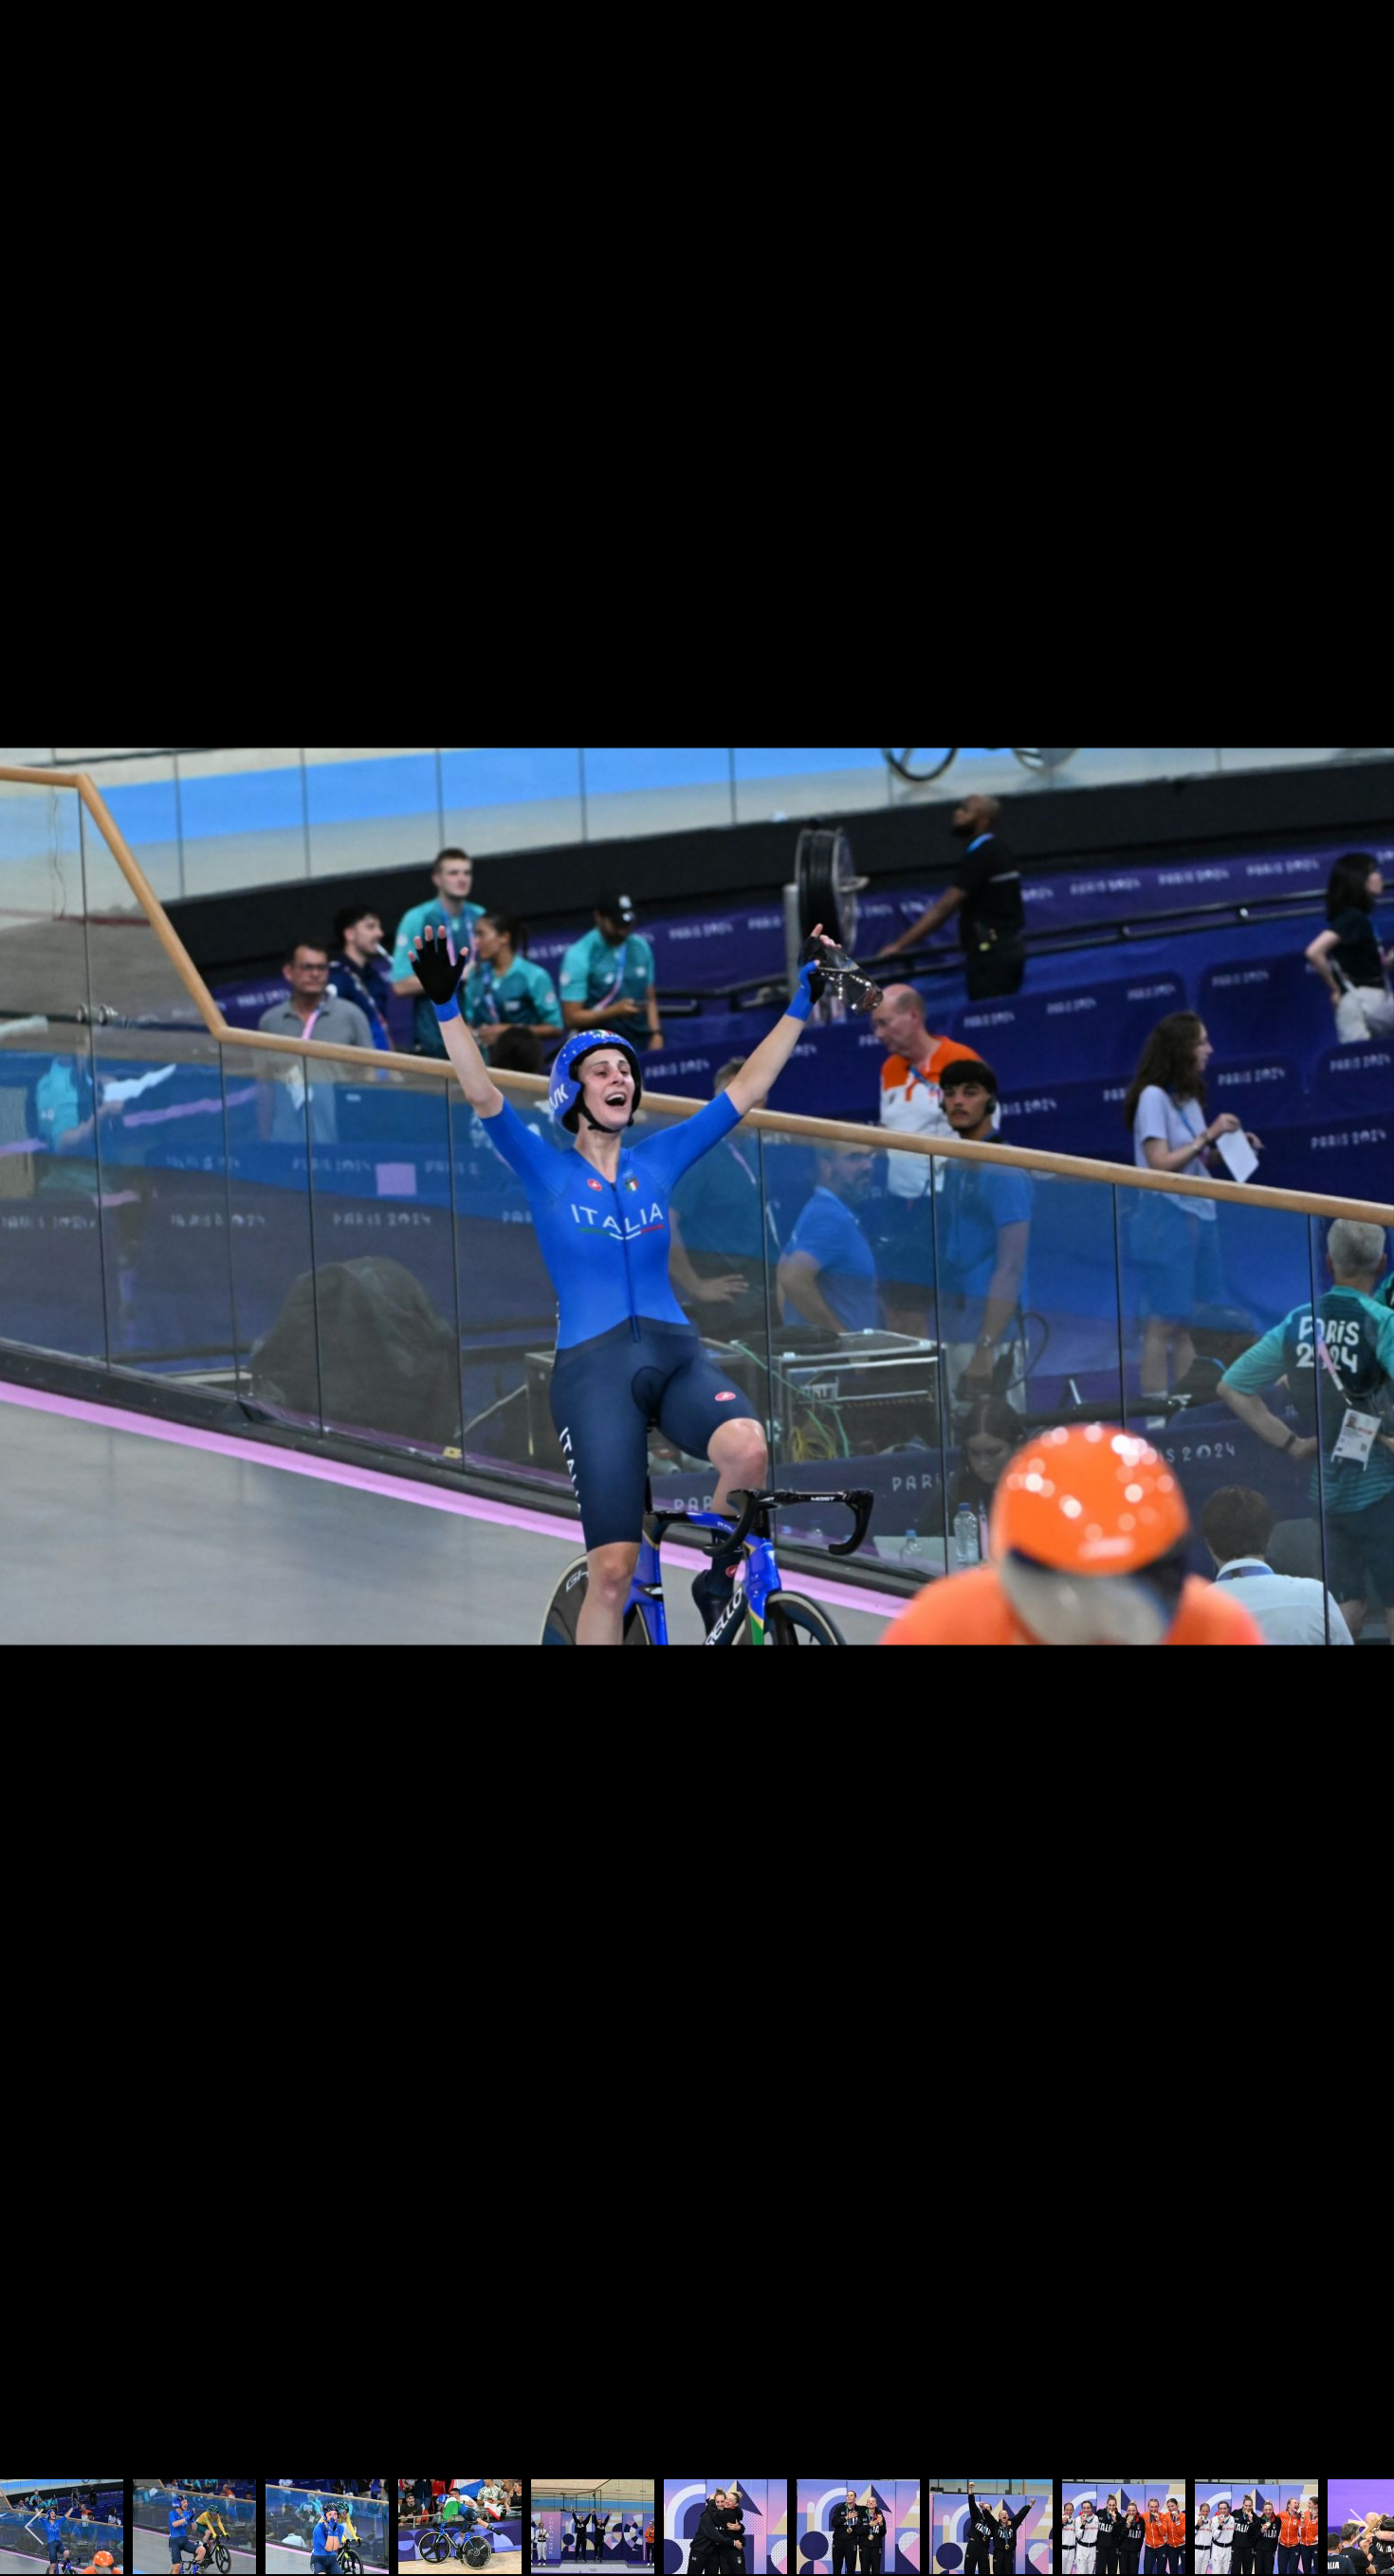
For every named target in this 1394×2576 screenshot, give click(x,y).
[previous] (33, 1260)
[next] (1361, 1260)
